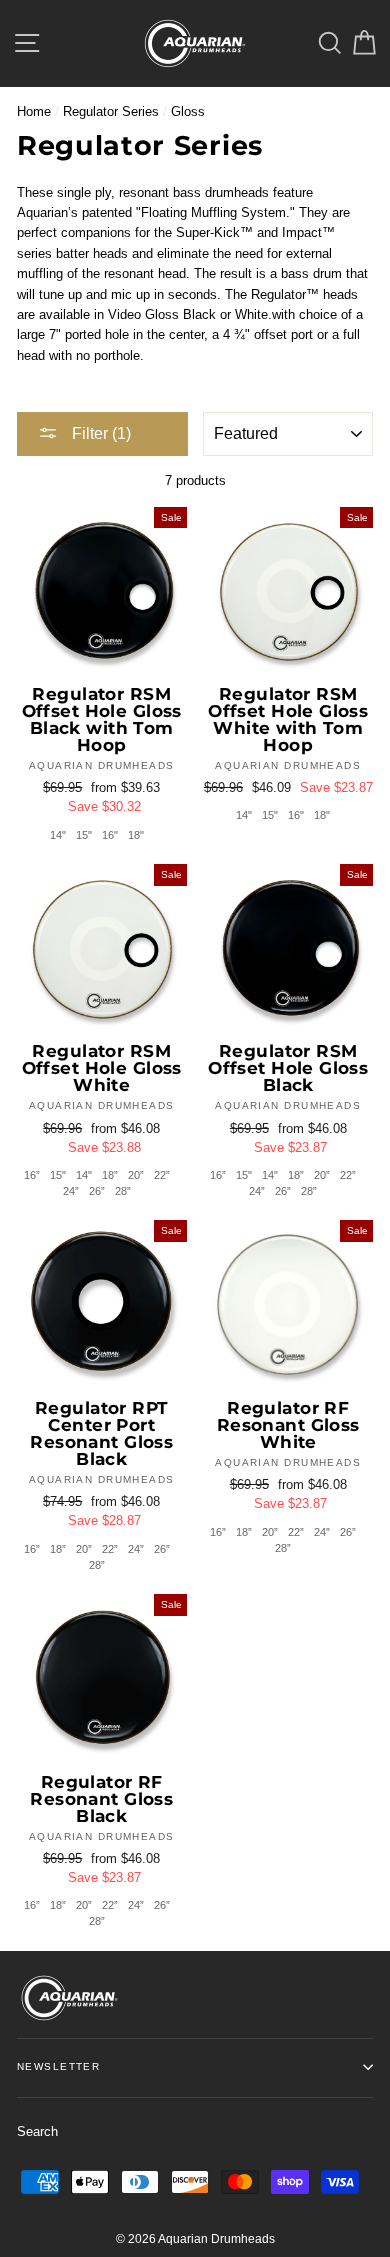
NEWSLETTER (58, 2066)
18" (136, 835)
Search (37, 2131)
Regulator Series (111, 111)
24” (71, 1191)
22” (162, 1175)
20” (136, 1175)
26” (97, 1191)
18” (110, 1175)
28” (123, 1191)
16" (110, 835)
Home (34, 111)
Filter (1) (99, 433)
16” (32, 1175)
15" (84, 835)
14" (58, 835)
